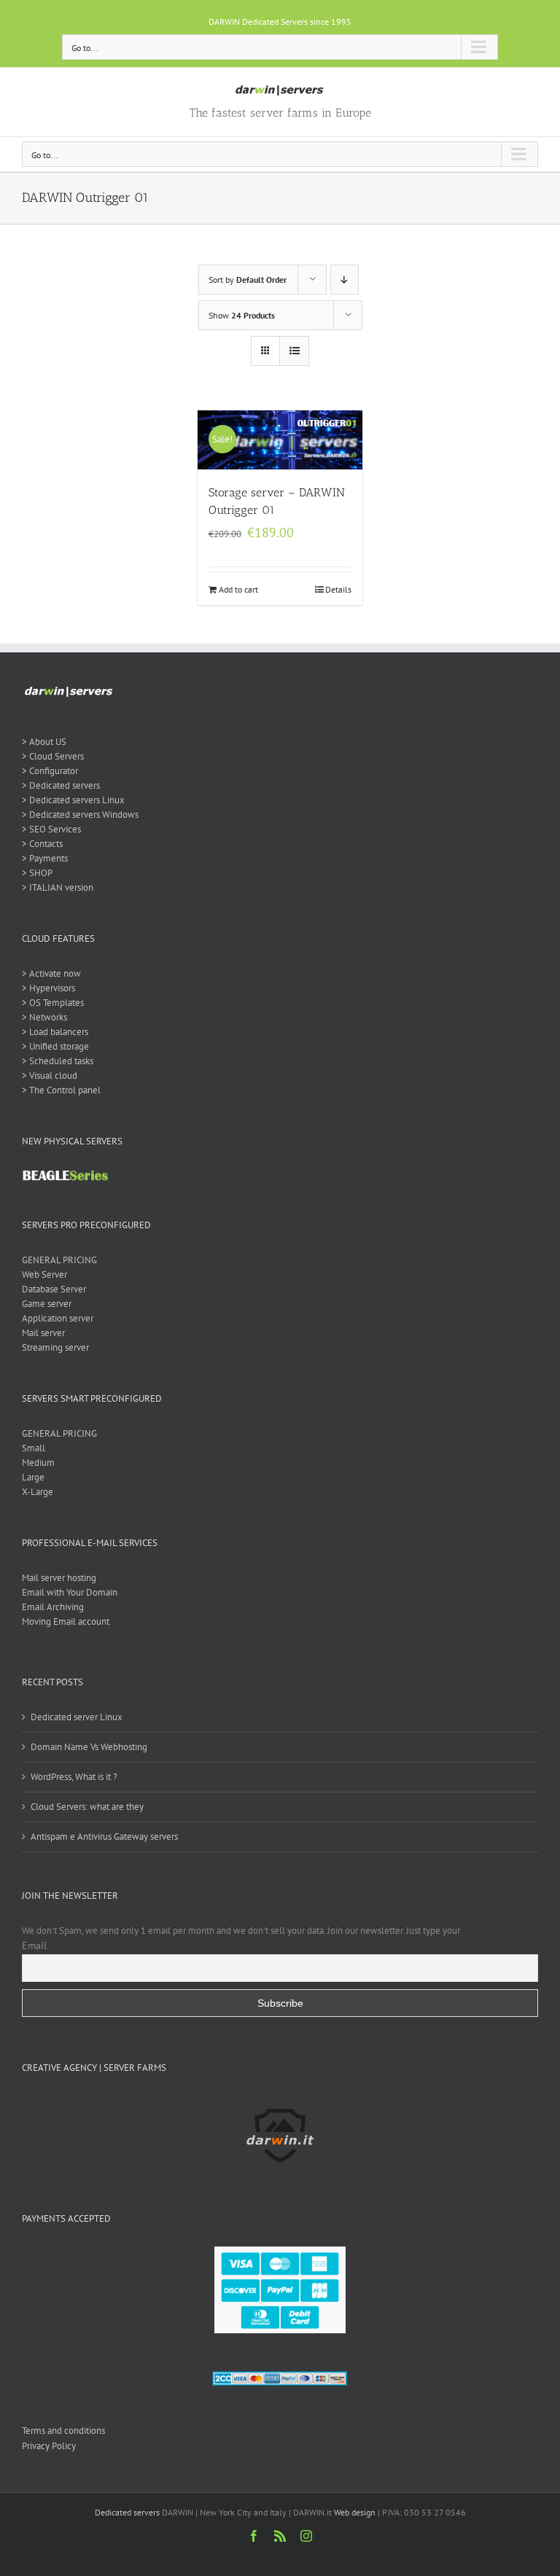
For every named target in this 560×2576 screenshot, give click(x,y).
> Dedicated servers (61, 785)
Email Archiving (53, 1607)
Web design (355, 2512)
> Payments (45, 858)
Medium (38, 1463)
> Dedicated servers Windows (80, 815)
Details (338, 589)
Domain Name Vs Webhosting (89, 1747)
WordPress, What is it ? (74, 1777)
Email (34, 1945)
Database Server (54, 1289)
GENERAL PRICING (59, 1260)
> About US (44, 742)
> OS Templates (53, 1003)
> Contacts (42, 844)
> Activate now (51, 973)
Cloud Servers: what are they (87, 1807)
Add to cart (238, 589)
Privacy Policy (49, 2446)
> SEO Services (51, 829)
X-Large (38, 1492)
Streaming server (55, 1347)
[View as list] (294, 351)
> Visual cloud (50, 1076)
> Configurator (50, 771)
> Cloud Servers (53, 756)
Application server (58, 1318)
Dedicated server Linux (77, 1717)
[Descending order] (345, 280)
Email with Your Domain (70, 1592)
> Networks (44, 1017)
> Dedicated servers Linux (73, 800)
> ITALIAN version (58, 887)
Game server (47, 1304)
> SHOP (37, 873)
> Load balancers (55, 1032)
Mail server (43, 1333)
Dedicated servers (127, 2512)
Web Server (44, 1275)
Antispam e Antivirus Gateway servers (104, 1837)
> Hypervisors (48, 988)
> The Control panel (61, 1090)
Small (34, 1448)
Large (33, 1477)
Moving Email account (66, 1621)
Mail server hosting (59, 1578)
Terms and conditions (63, 2431)
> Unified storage (55, 1046)
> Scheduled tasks (58, 1061)
